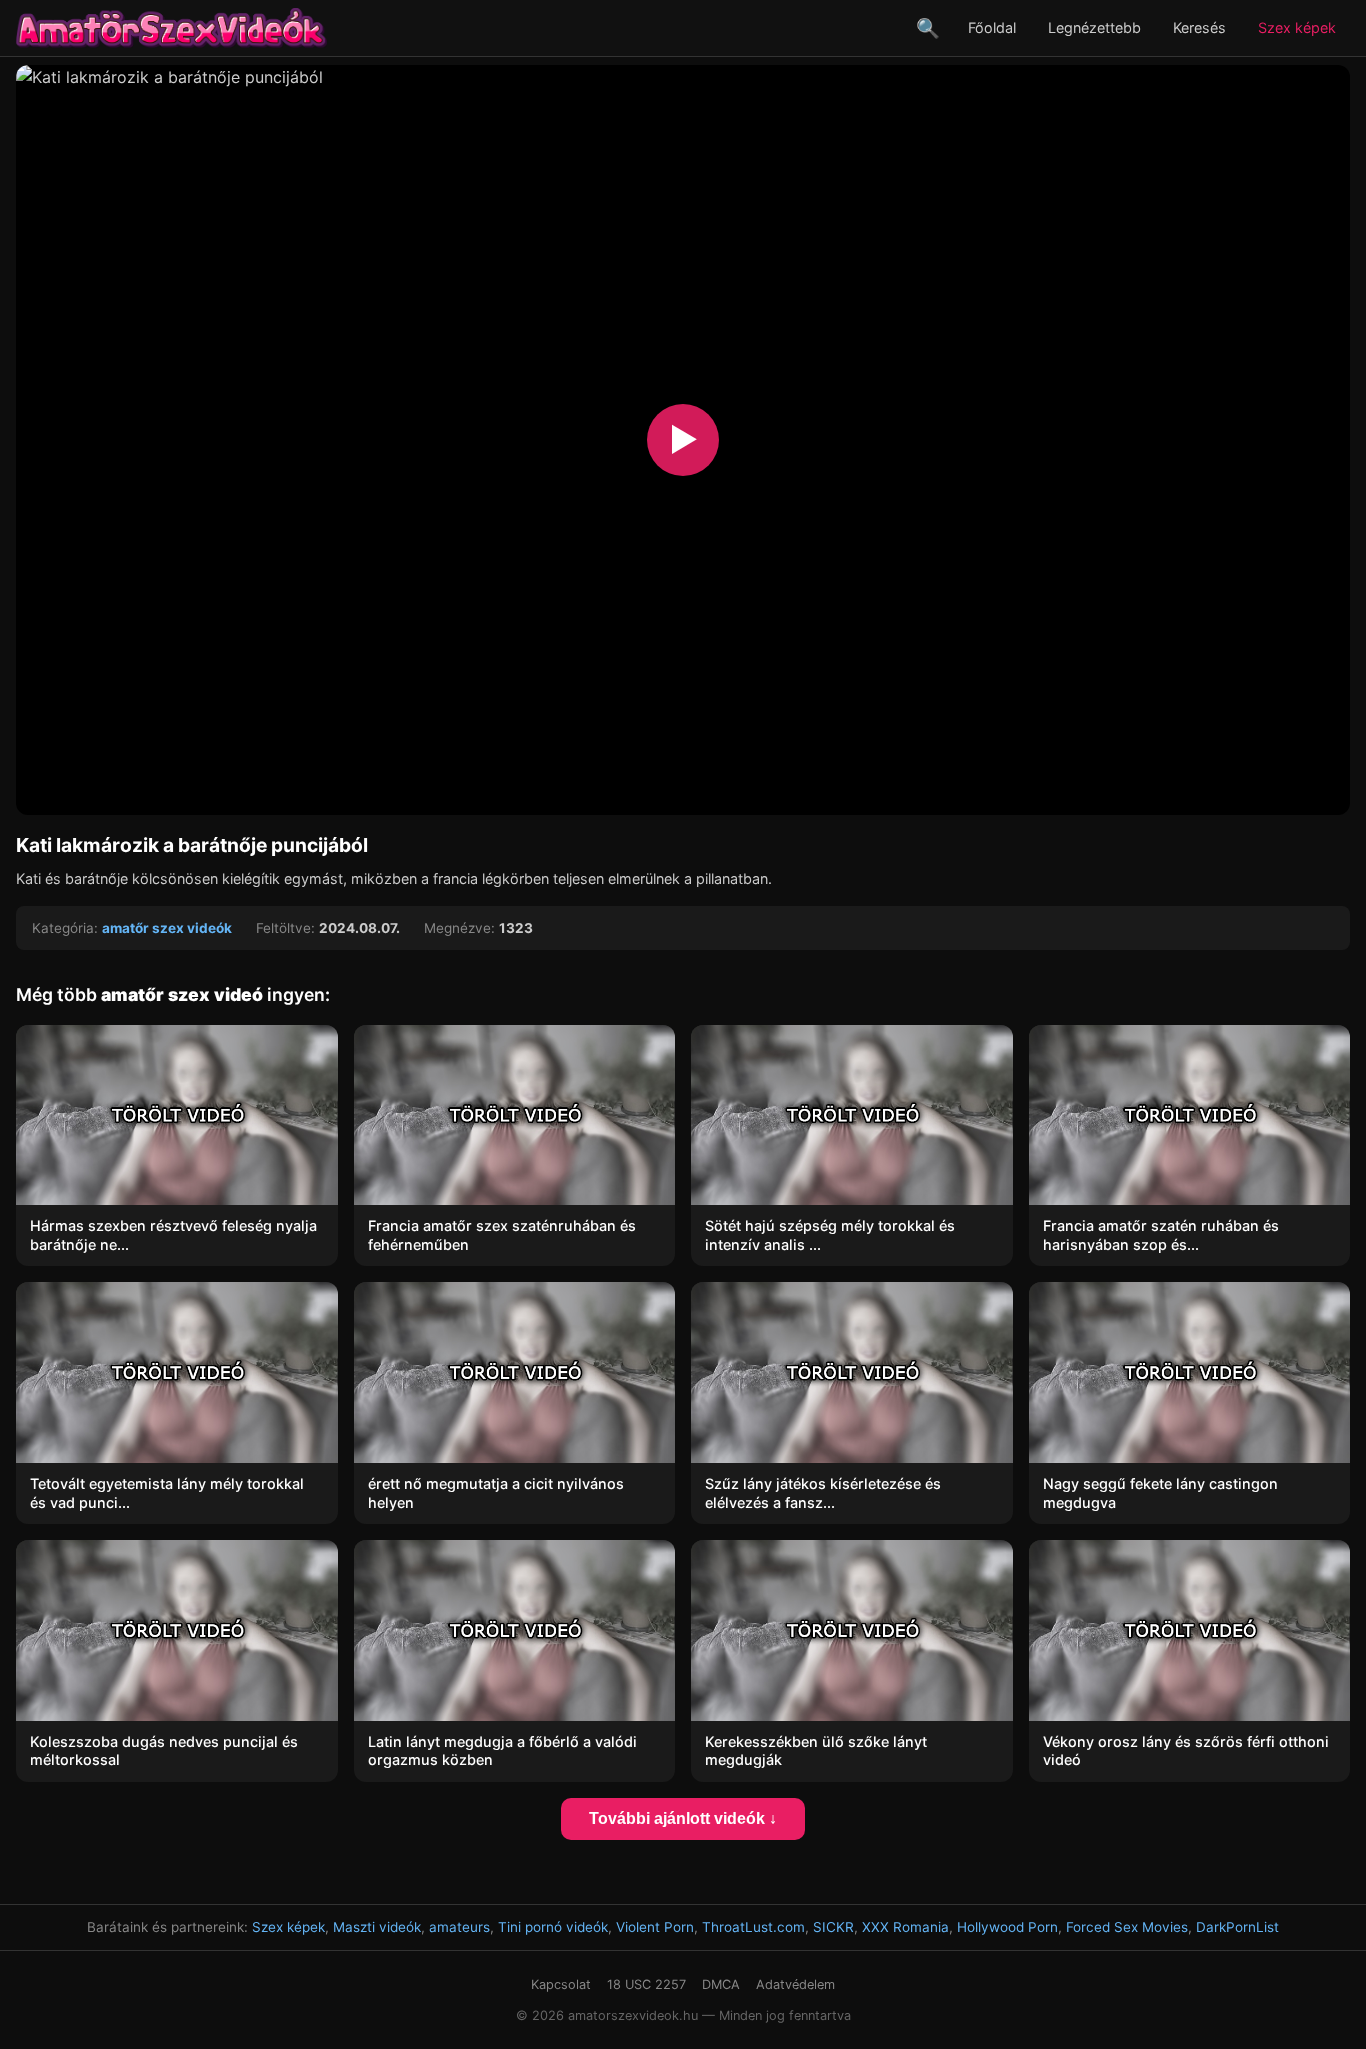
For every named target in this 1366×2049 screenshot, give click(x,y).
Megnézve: (459, 928)
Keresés (1199, 27)
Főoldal (992, 27)
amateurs (459, 1927)
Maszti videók (377, 1927)
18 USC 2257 (646, 1984)
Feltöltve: (285, 928)
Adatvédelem (795, 1984)
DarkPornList (1237, 1927)
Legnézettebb (1094, 27)
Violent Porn (655, 1927)
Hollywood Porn (1007, 1927)
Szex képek (1297, 27)
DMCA (721, 1984)
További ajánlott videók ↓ (683, 1818)
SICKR (833, 1927)
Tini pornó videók (553, 1927)
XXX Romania (905, 1927)
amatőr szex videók (167, 928)
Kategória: (65, 928)
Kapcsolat (561, 1984)
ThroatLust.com (753, 1927)
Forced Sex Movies (1127, 1927)
